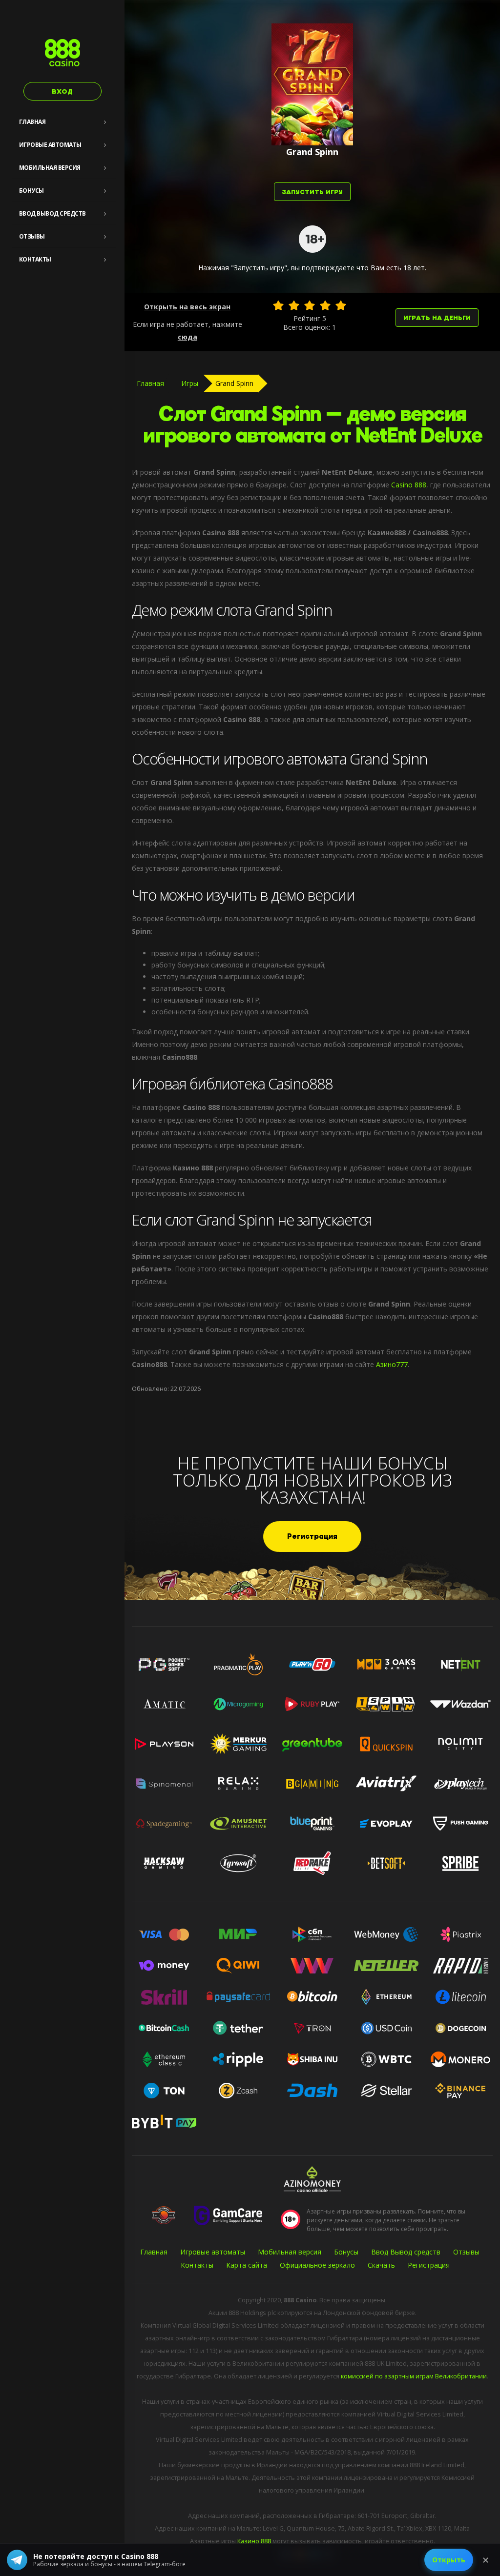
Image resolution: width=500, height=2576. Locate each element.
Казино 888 (254, 2541)
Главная (32, 122)
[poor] (294, 305)
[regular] (310, 305)
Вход (62, 91)
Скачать (381, 2265)
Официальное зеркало (317, 2265)
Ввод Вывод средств (52, 213)
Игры (190, 383)
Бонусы (31, 191)
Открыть (449, 2560)
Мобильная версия (50, 168)
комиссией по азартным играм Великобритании (414, 2376)
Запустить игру (312, 192)
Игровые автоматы (50, 145)
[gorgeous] (341, 305)
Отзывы (32, 236)
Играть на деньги (437, 318)
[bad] (278, 305)
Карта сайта (247, 2265)
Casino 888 (409, 485)
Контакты (35, 259)
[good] (325, 305)
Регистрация (312, 1537)
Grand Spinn (234, 383)
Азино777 (392, 1364)
